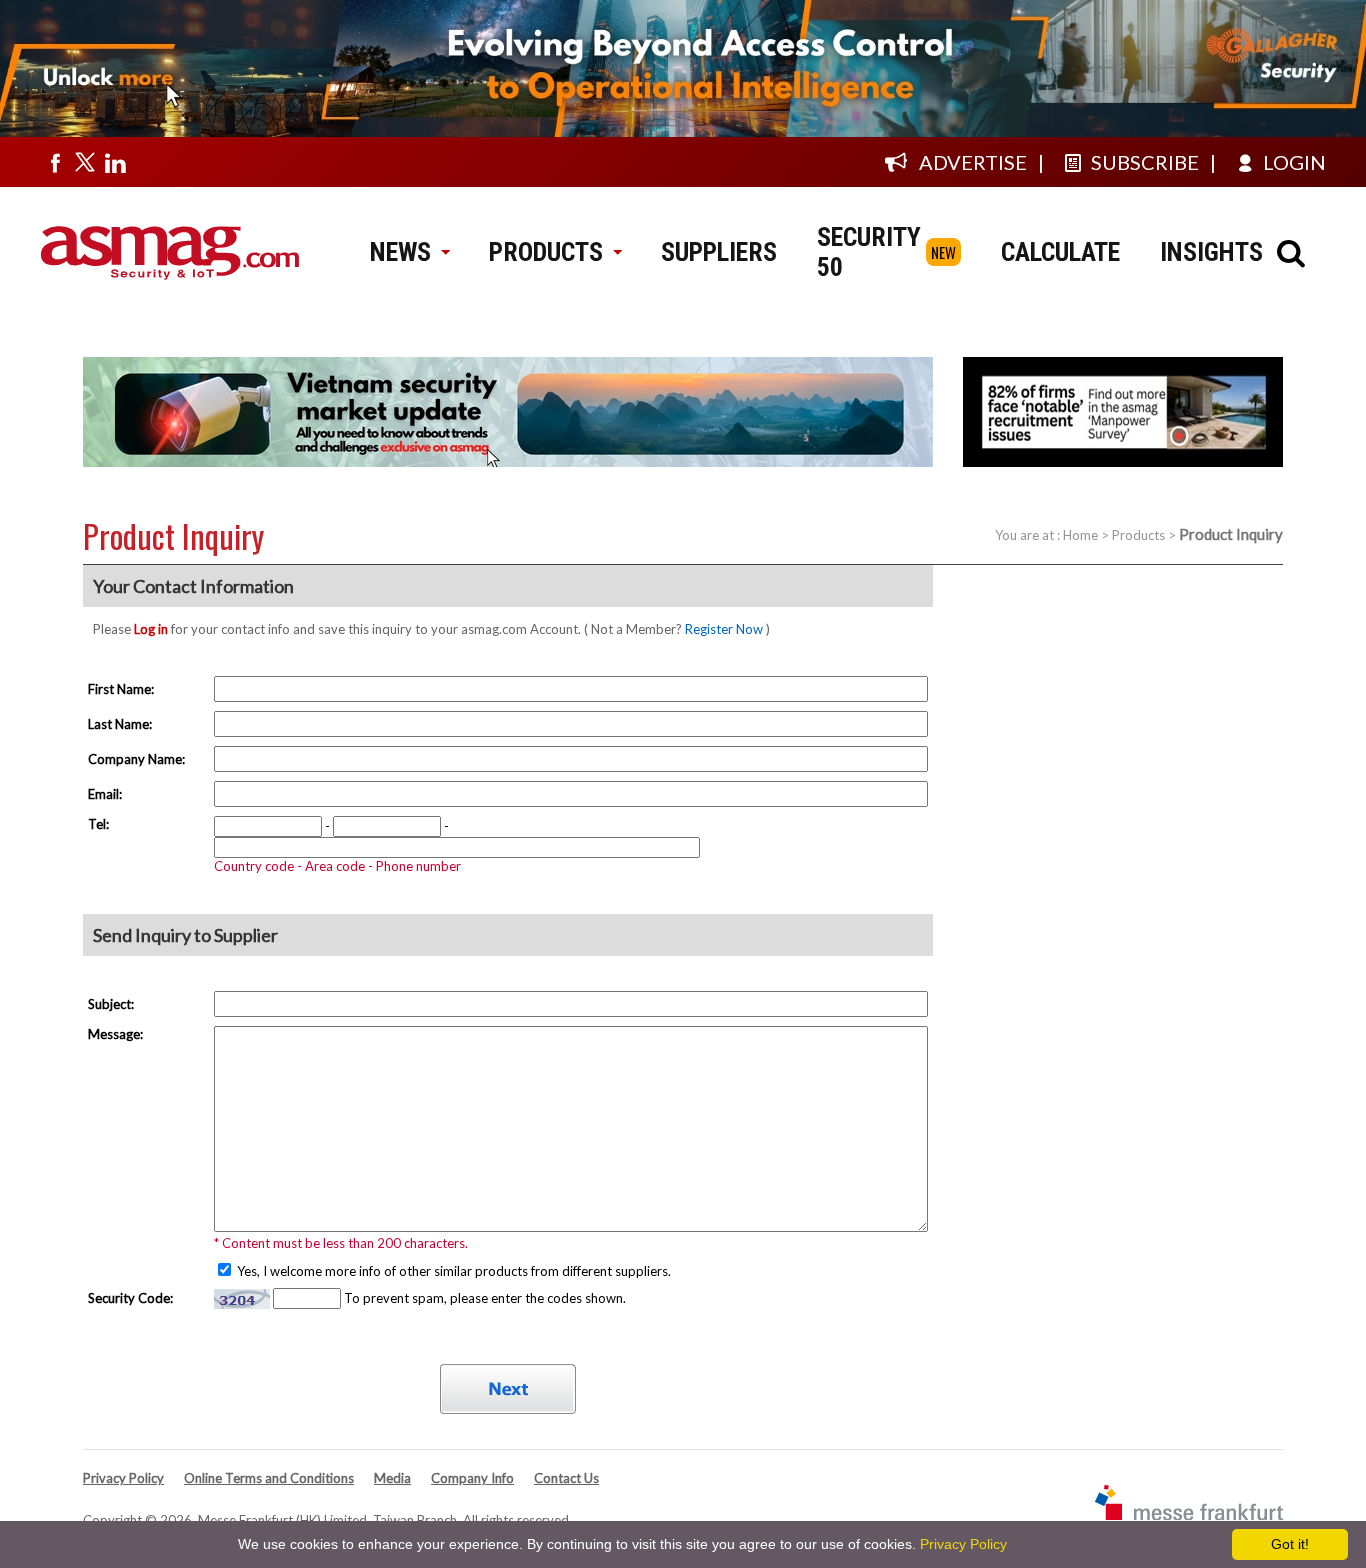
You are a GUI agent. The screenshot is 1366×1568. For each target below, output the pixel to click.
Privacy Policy (123, 1478)
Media (392, 1478)
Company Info (472, 1478)
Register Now (724, 629)
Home (1080, 535)
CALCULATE (1060, 252)
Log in (151, 629)
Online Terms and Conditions (269, 1478)
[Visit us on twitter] (85, 162)
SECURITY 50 (869, 252)
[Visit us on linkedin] (115, 162)
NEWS (400, 252)
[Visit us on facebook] (55, 162)
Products (1138, 535)
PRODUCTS (546, 252)
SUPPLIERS (719, 252)
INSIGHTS (1211, 252)
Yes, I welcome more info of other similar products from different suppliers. (452, 1271)
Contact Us (566, 1478)
